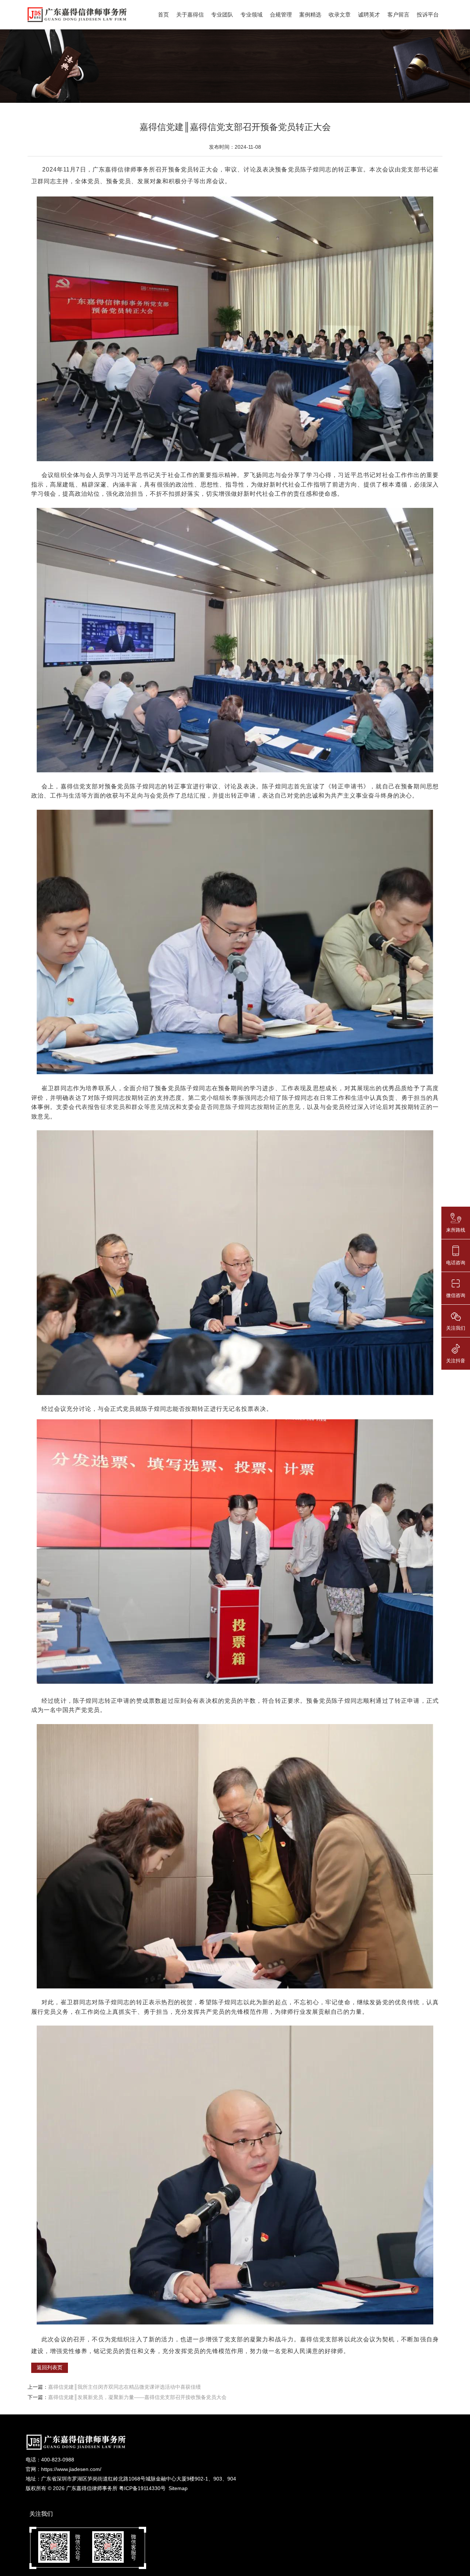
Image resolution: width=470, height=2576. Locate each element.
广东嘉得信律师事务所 (92, 2488)
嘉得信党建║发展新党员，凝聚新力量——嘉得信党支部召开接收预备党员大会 (137, 2397)
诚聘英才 (369, 15)
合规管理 (281, 15)
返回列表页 (50, 2367)
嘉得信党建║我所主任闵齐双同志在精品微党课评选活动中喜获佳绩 (124, 2387)
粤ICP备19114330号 (142, 2488)
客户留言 (398, 15)
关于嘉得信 (190, 15)
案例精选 (310, 15)
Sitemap (178, 2488)
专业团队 (222, 15)
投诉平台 (428, 15)
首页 (163, 15)
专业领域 (252, 15)
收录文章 (340, 15)
